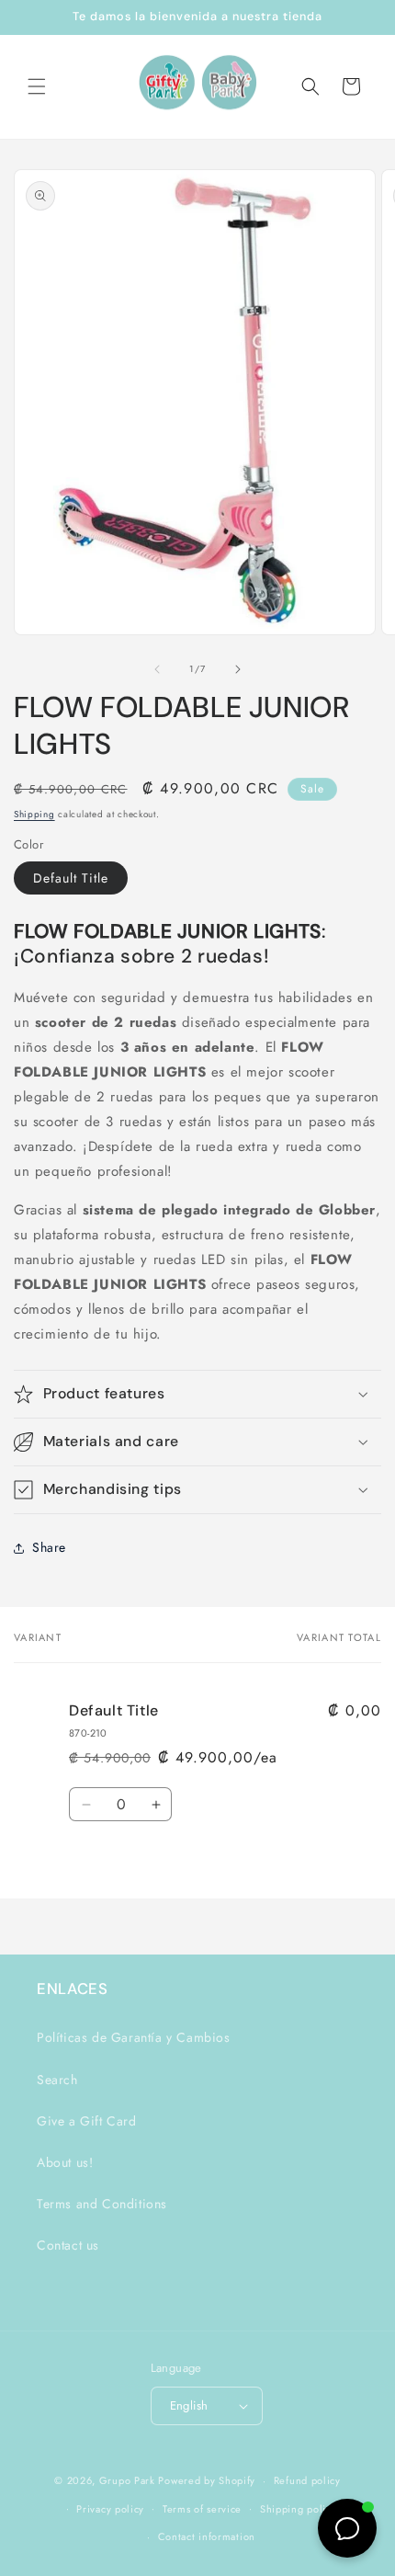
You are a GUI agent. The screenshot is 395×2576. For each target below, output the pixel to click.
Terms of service (202, 2509)
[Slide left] (157, 669)
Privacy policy (110, 2509)
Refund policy (307, 2480)
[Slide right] (238, 669)
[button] (37, 86)
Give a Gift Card (87, 2121)
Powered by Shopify (207, 2480)
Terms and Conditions (102, 2204)
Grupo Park (127, 2480)
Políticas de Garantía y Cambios (134, 2037)
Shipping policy (299, 2509)
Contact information (207, 2536)
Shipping (34, 814)
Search (57, 2080)
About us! (65, 2162)
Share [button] (49, 1547)
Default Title (71, 878)
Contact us (68, 2245)
